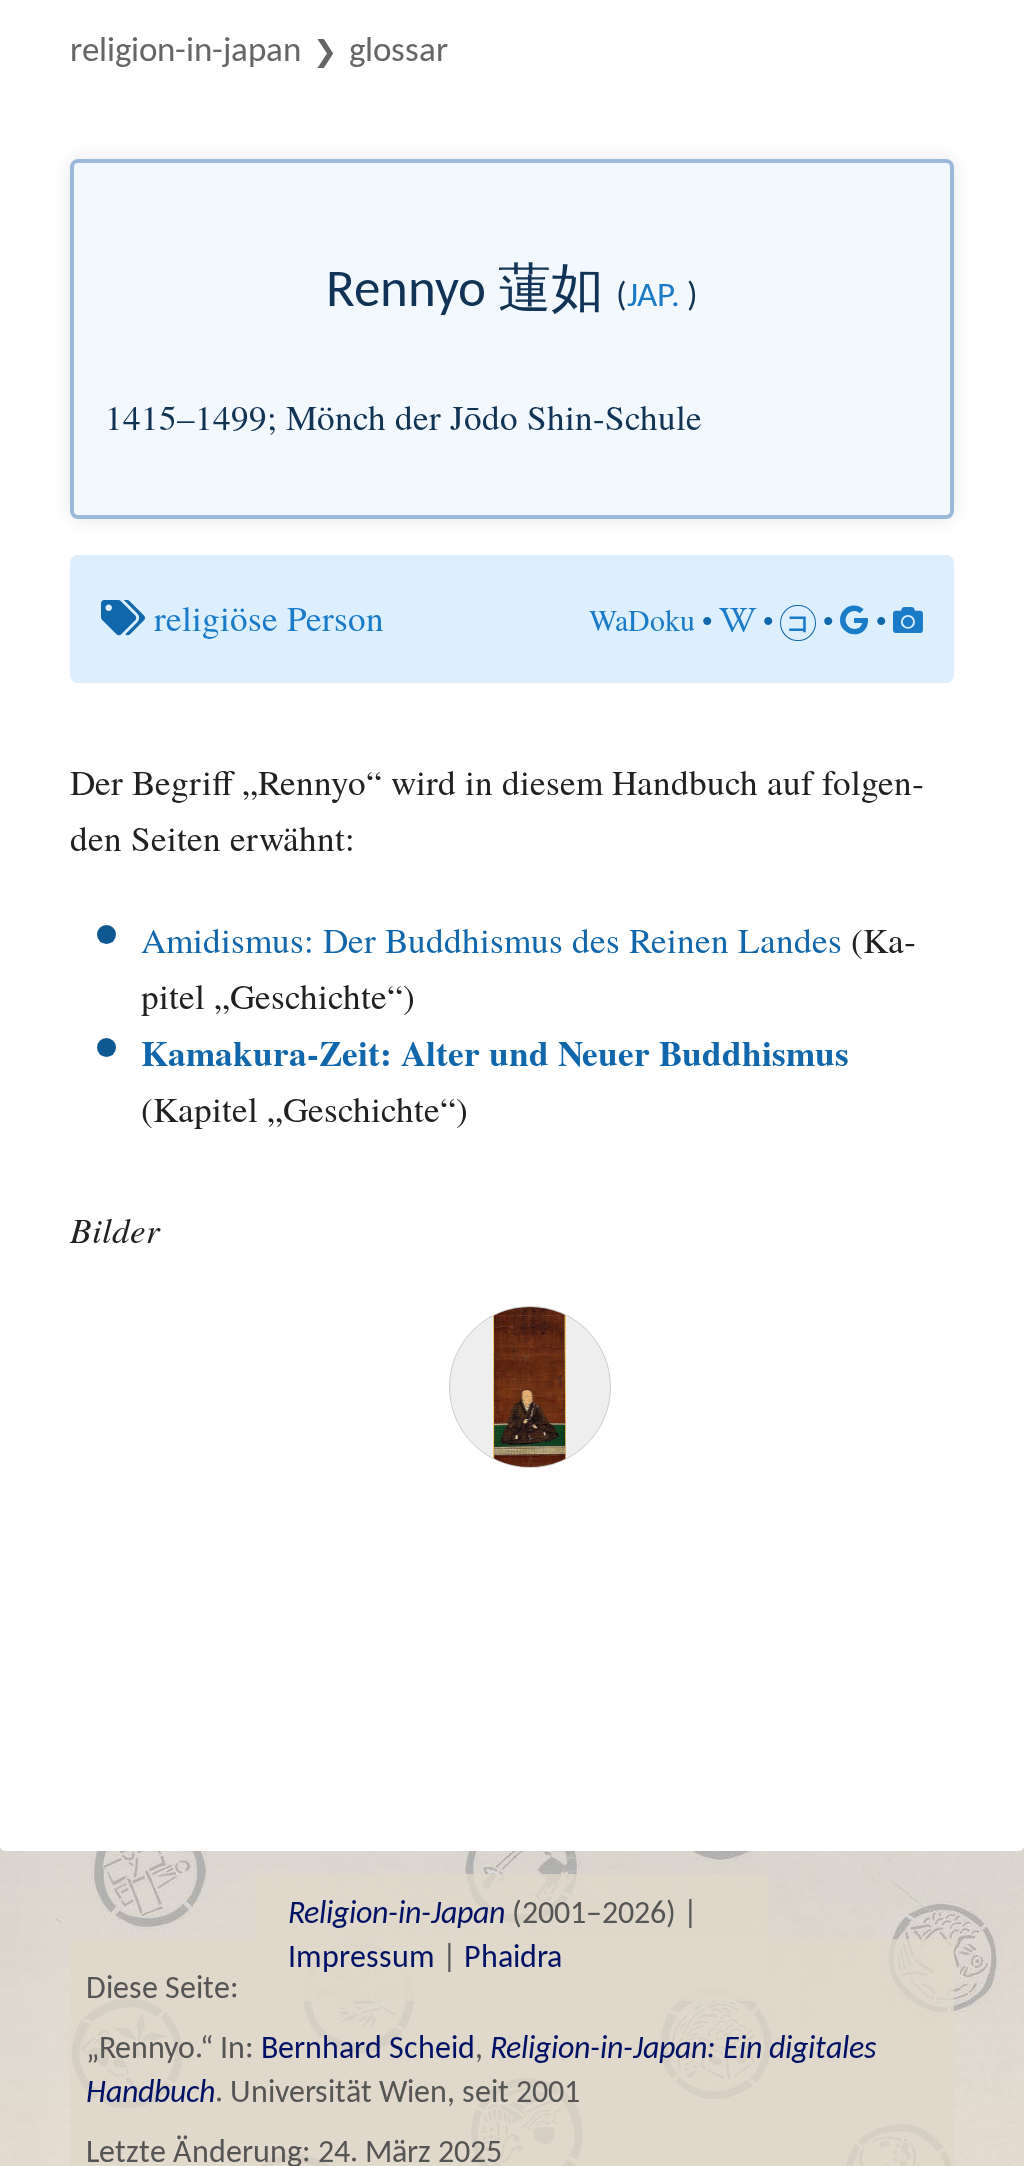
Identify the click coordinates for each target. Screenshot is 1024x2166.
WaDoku (642, 619)
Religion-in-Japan (185, 52)
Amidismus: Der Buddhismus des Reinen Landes (491, 939)
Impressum (361, 1959)
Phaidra (513, 1959)
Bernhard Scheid (368, 2050)
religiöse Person (269, 617)
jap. (653, 297)
